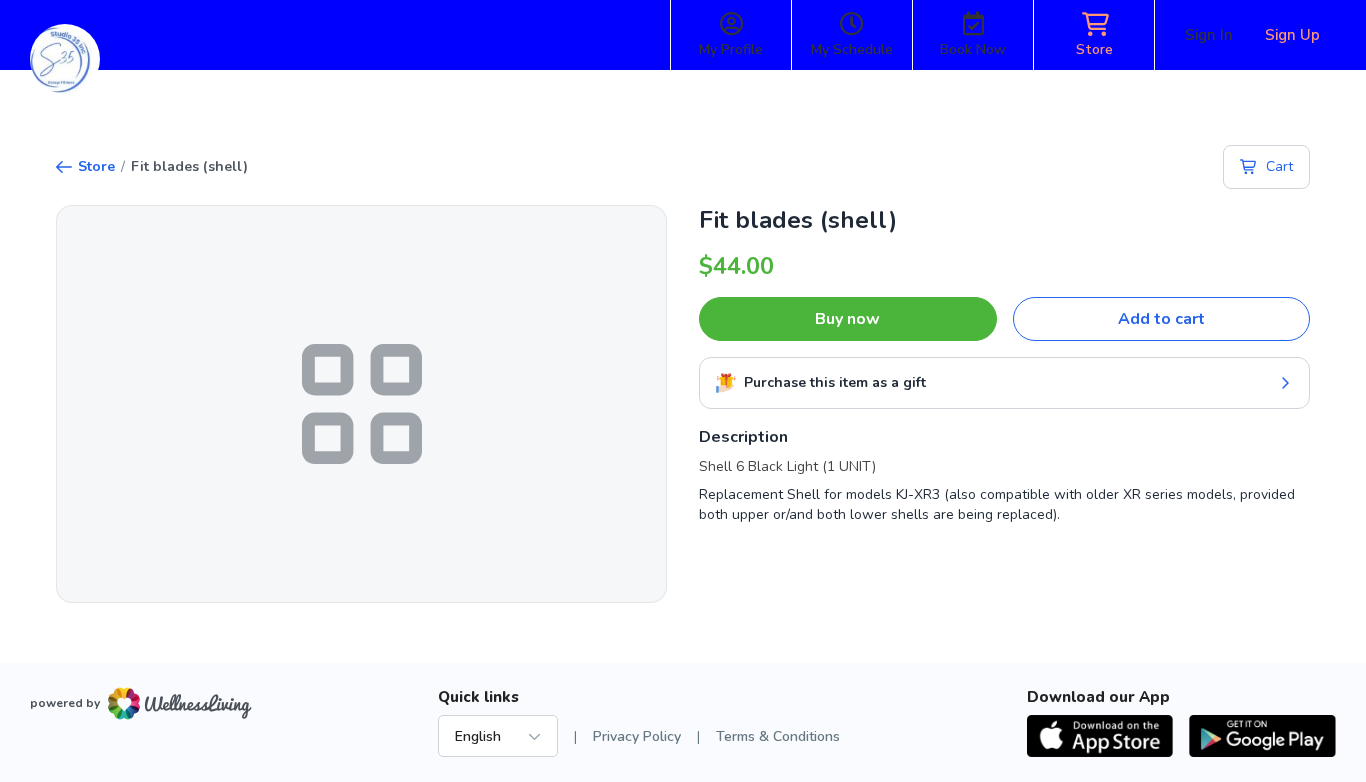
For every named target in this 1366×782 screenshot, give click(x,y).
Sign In (1209, 35)
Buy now (847, 319)
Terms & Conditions (778, 736)
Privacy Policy (637, 736)
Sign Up (1292, 35)
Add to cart (1161, 319)
